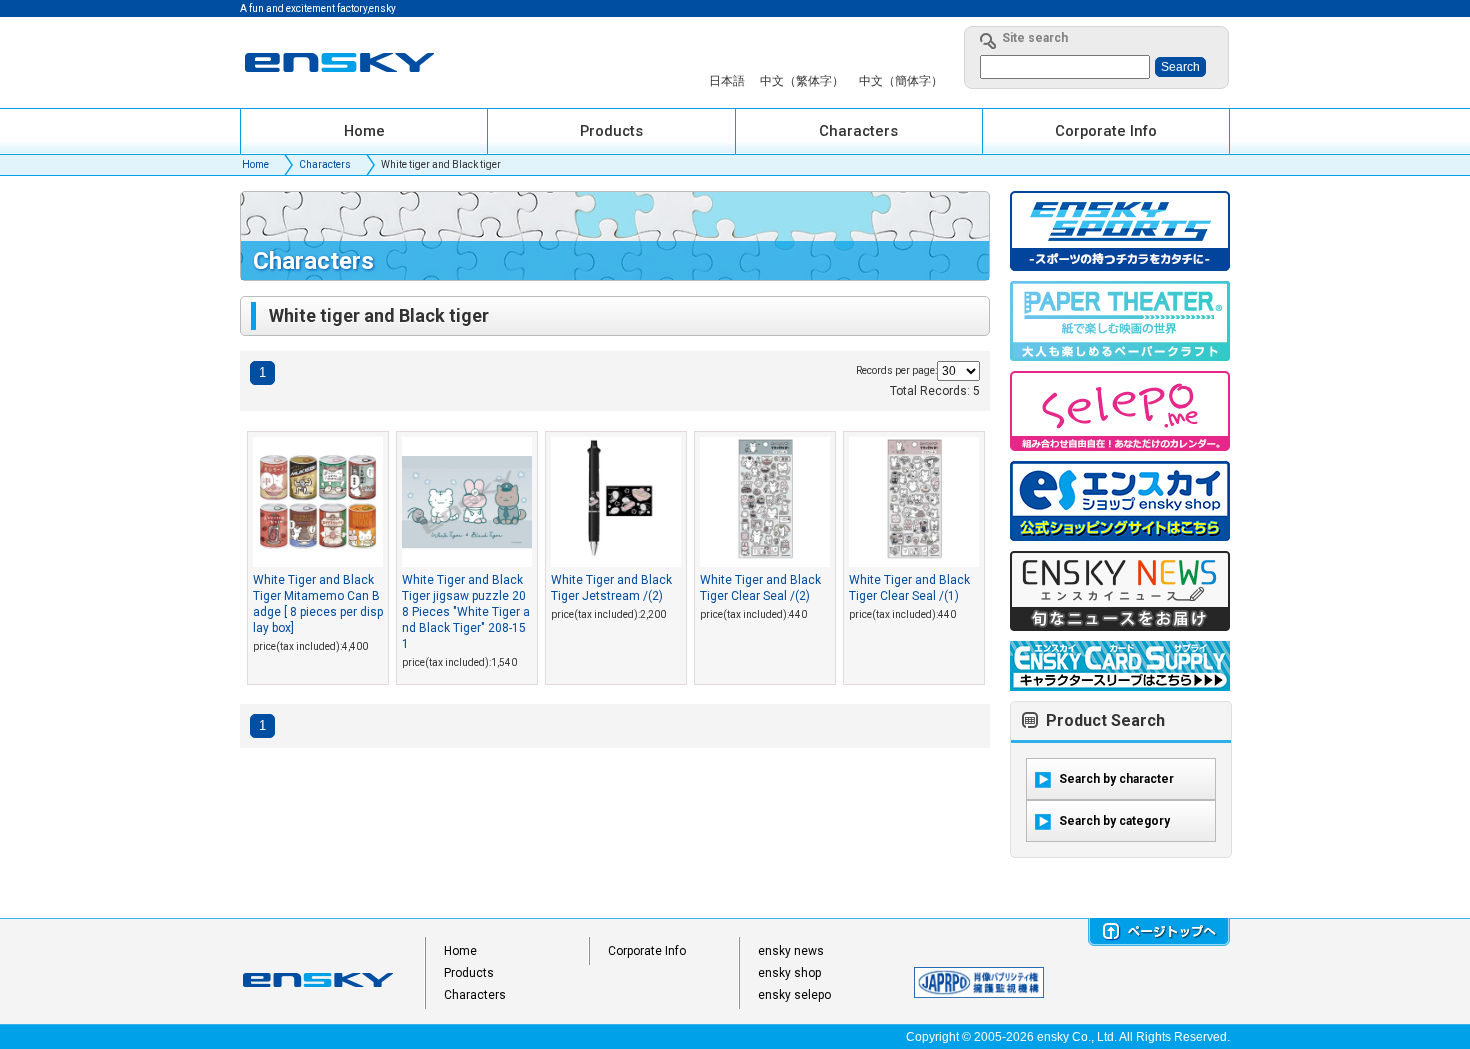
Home (255, 164)
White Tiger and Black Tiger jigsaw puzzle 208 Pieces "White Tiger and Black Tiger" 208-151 (466, 612)
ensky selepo (794, 995)
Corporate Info (647, 951)
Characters (325, 164)
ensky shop (789, 973)
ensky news (791, 951)
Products (469, 973)
